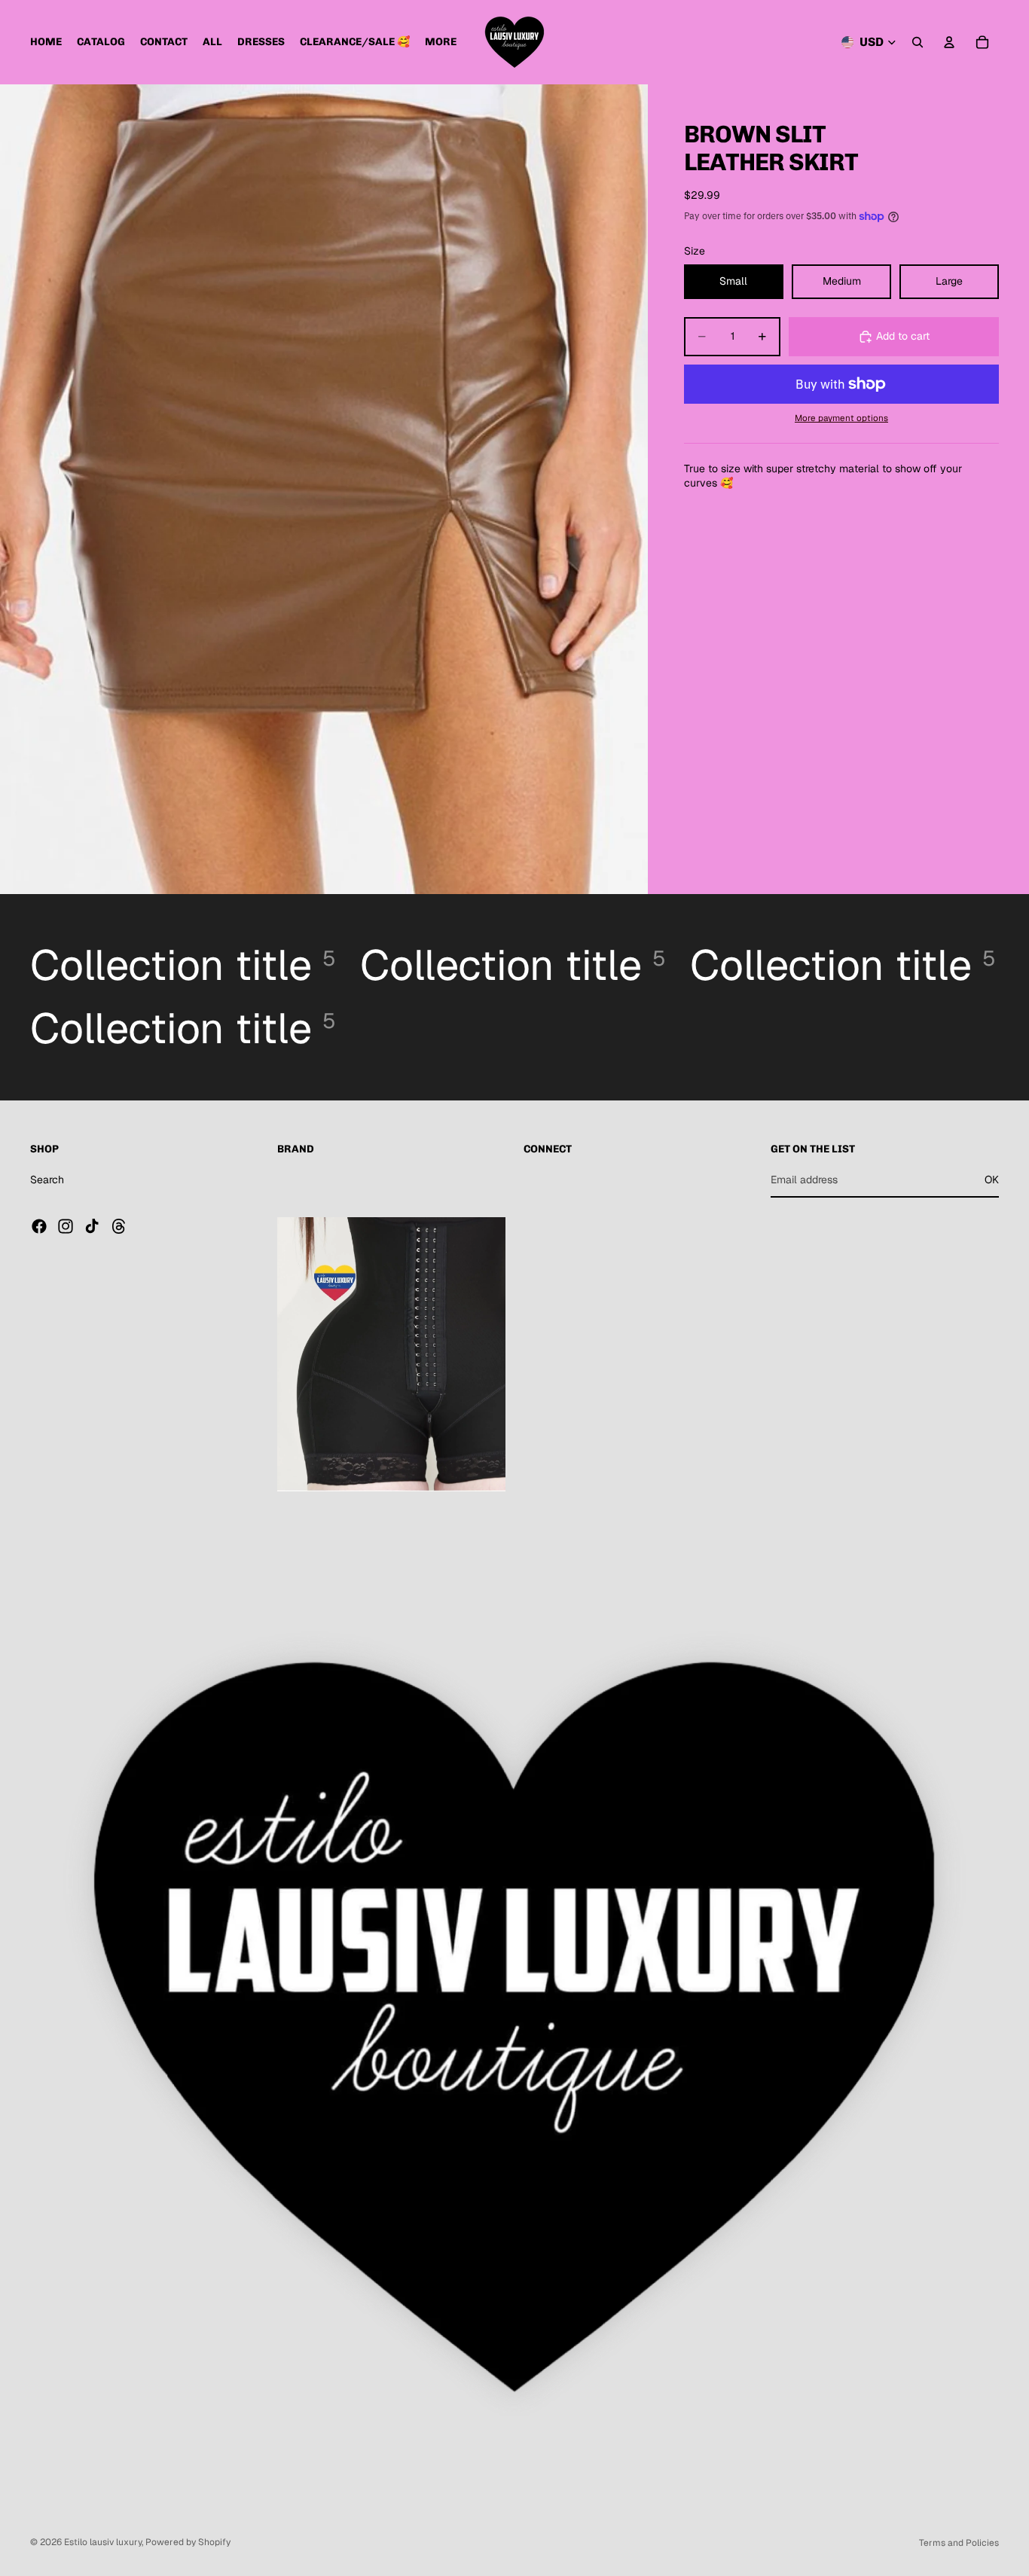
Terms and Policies (959, 2543)
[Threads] (119, 1226)
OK (992, 1180)
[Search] (918, 42)
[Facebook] (39, 1226)
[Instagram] (66, 1226)
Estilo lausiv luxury (103, 2542)
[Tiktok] (92, 1226)
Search (47, 1180)
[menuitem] (441, 42)
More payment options (841, 418)
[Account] (949, 42)
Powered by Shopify (188, 2542)
